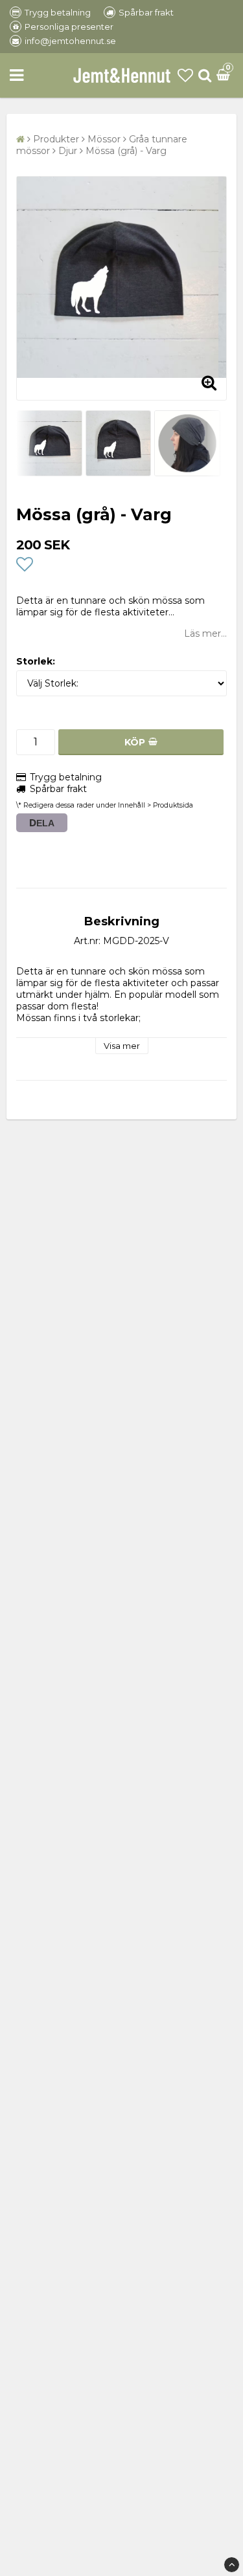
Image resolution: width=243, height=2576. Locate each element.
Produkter (56, 139)
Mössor (104, 139)
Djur (68, 151)
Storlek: (36, 661)
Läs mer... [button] (205, 633)
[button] (185, 75)
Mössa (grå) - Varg (126, 151)
